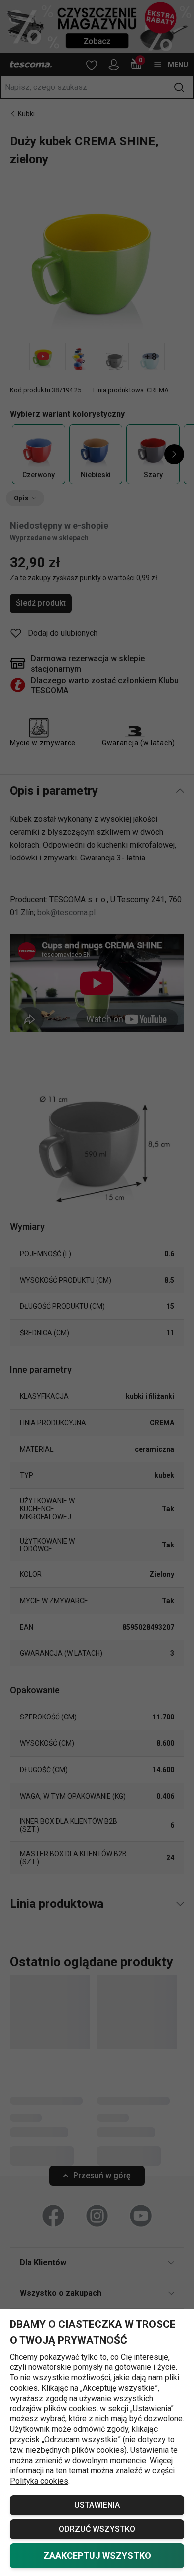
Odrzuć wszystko (97, 2529)
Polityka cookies (39, 2481)
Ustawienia (97, 2505)
